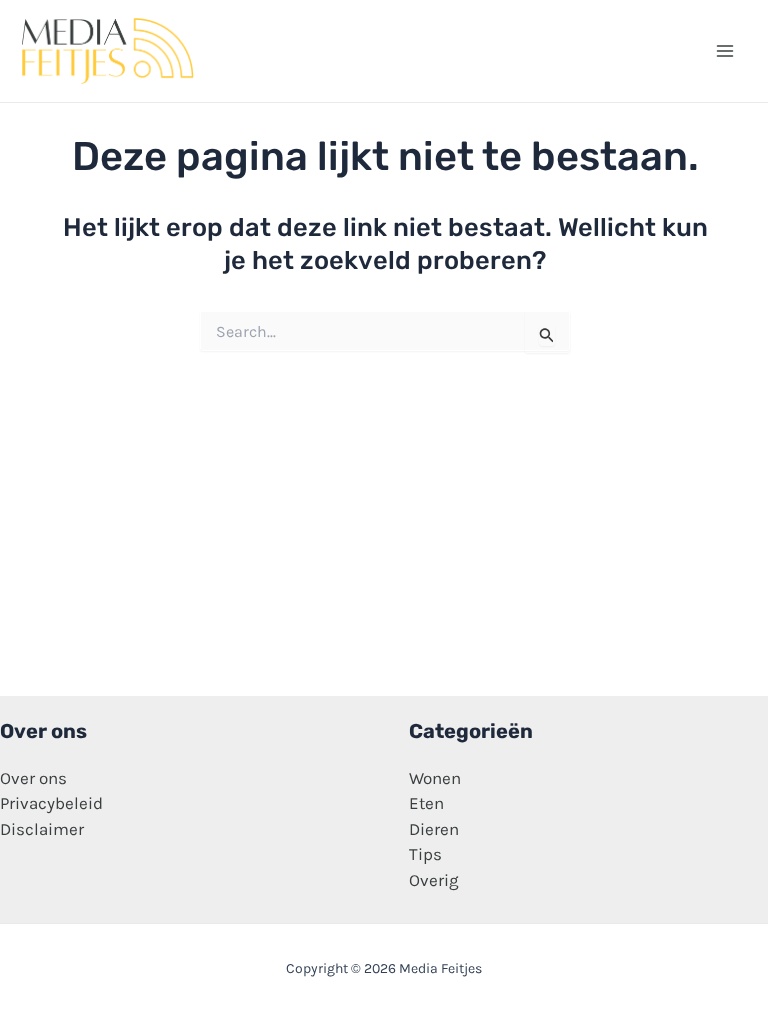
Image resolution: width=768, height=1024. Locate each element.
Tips (425, 854)
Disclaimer (42, 829)
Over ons (33, 778)
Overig (434, 880)
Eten (426, 803)
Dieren (434, 829)
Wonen (435, 778)
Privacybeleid (51, 803)
